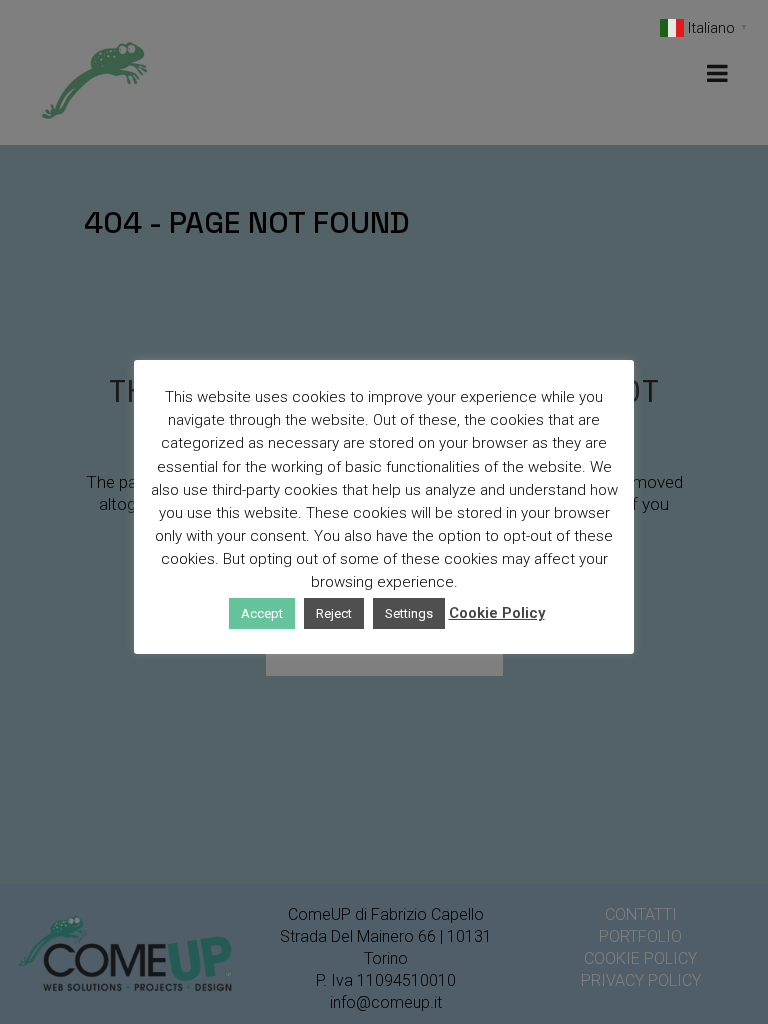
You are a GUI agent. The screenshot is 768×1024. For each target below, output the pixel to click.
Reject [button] (334, 613)
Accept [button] (262, 613)
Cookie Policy (497, 613)
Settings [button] (409, 613)
